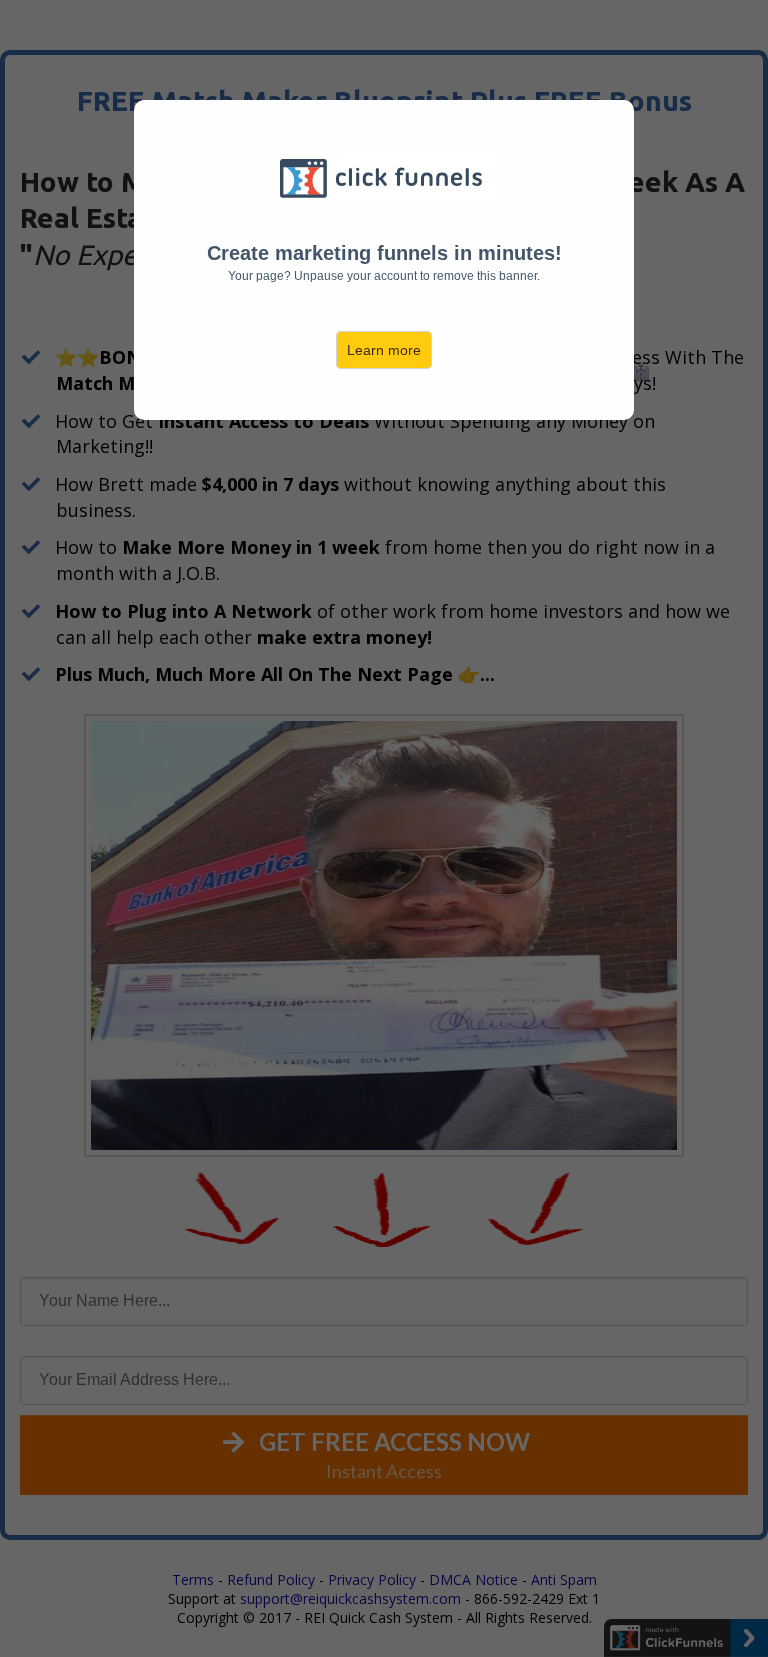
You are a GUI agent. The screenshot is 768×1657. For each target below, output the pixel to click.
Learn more (384, 350)
